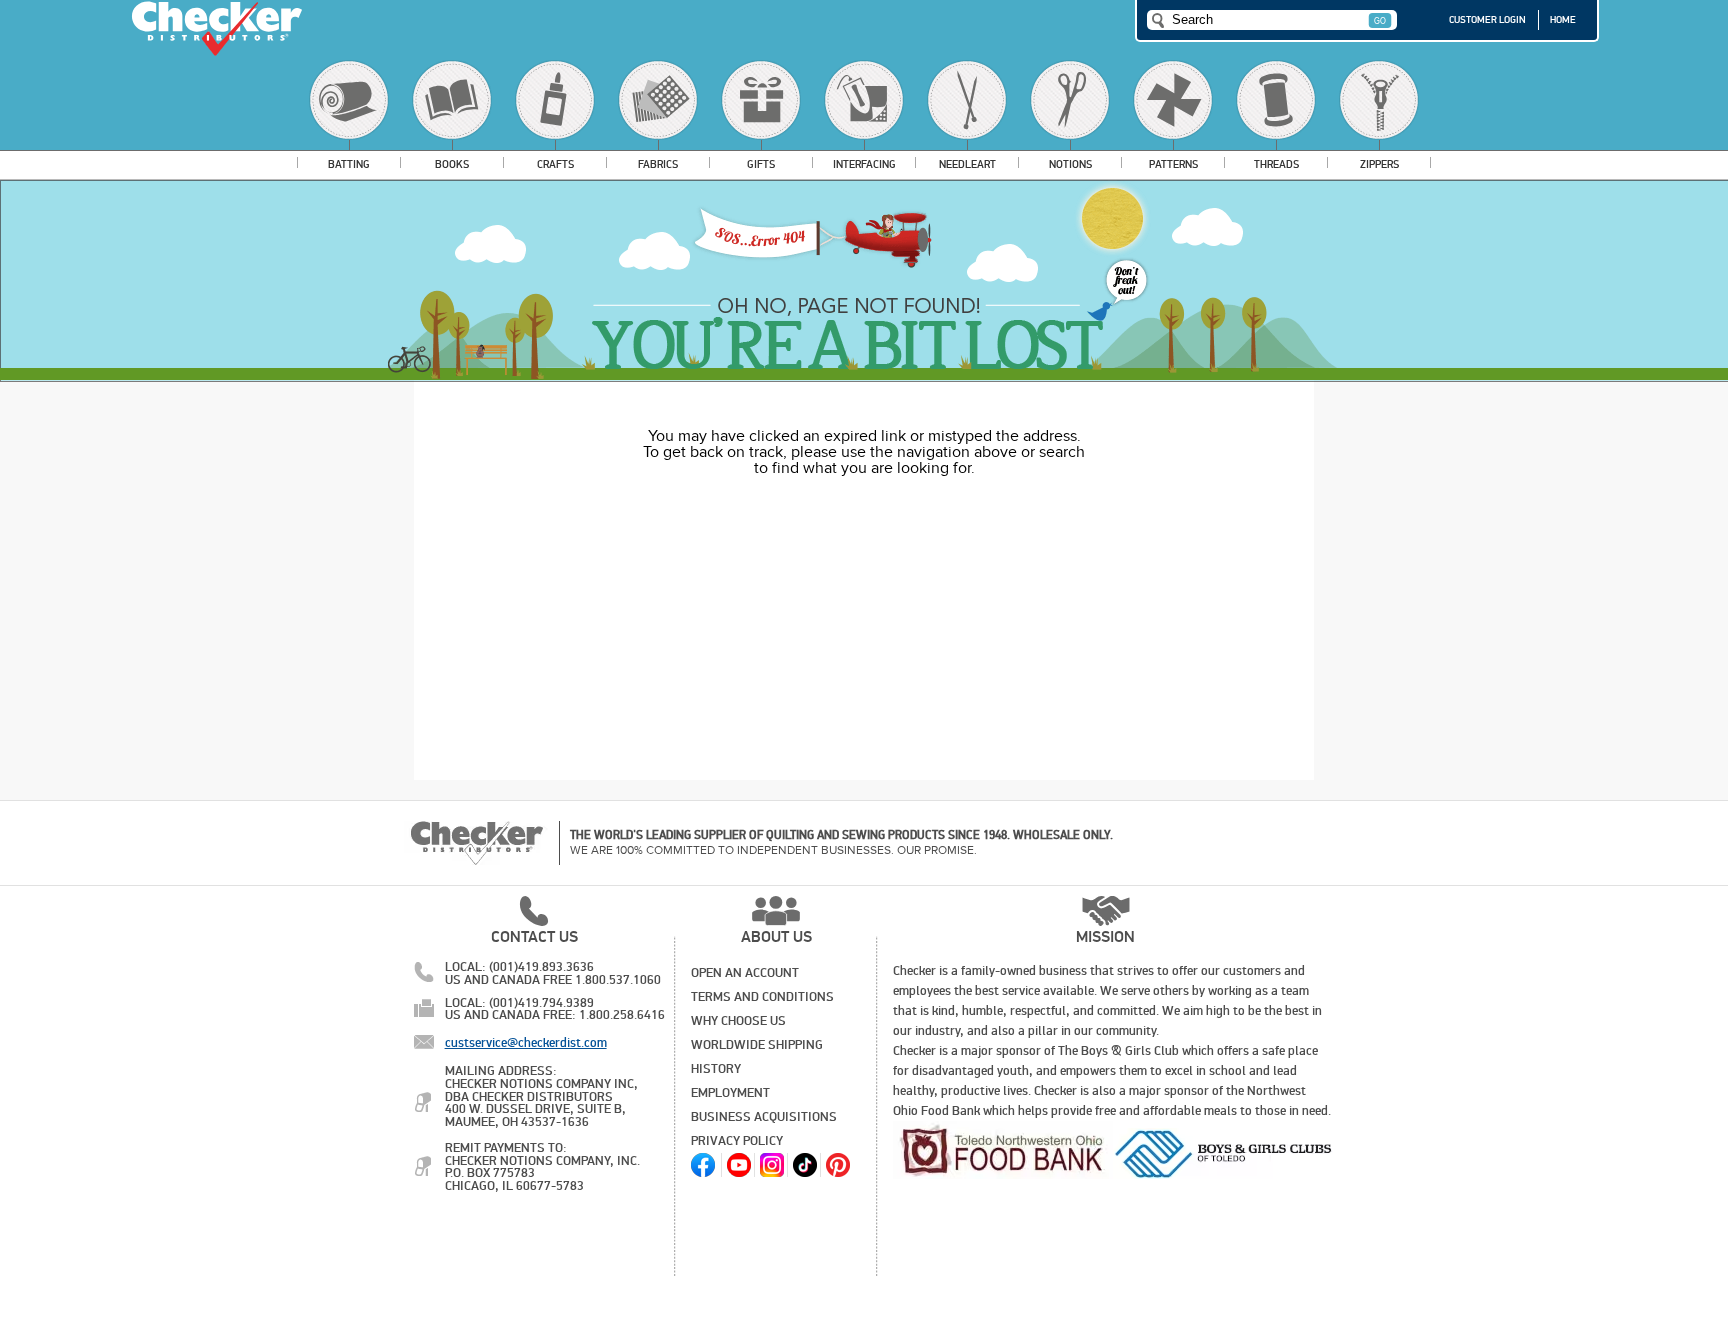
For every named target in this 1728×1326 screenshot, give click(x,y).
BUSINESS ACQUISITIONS (764, 1117)
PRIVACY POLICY (737, 1141)
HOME (1563, 20)
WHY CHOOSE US (738, 1021)
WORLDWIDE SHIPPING (757, 1045)
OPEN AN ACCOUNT (745, 973)
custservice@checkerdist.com (526, 1043)
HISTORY (716, 1069)
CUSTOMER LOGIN (1487, 20)
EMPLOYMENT (730, 1093)
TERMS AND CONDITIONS (762, 997)
